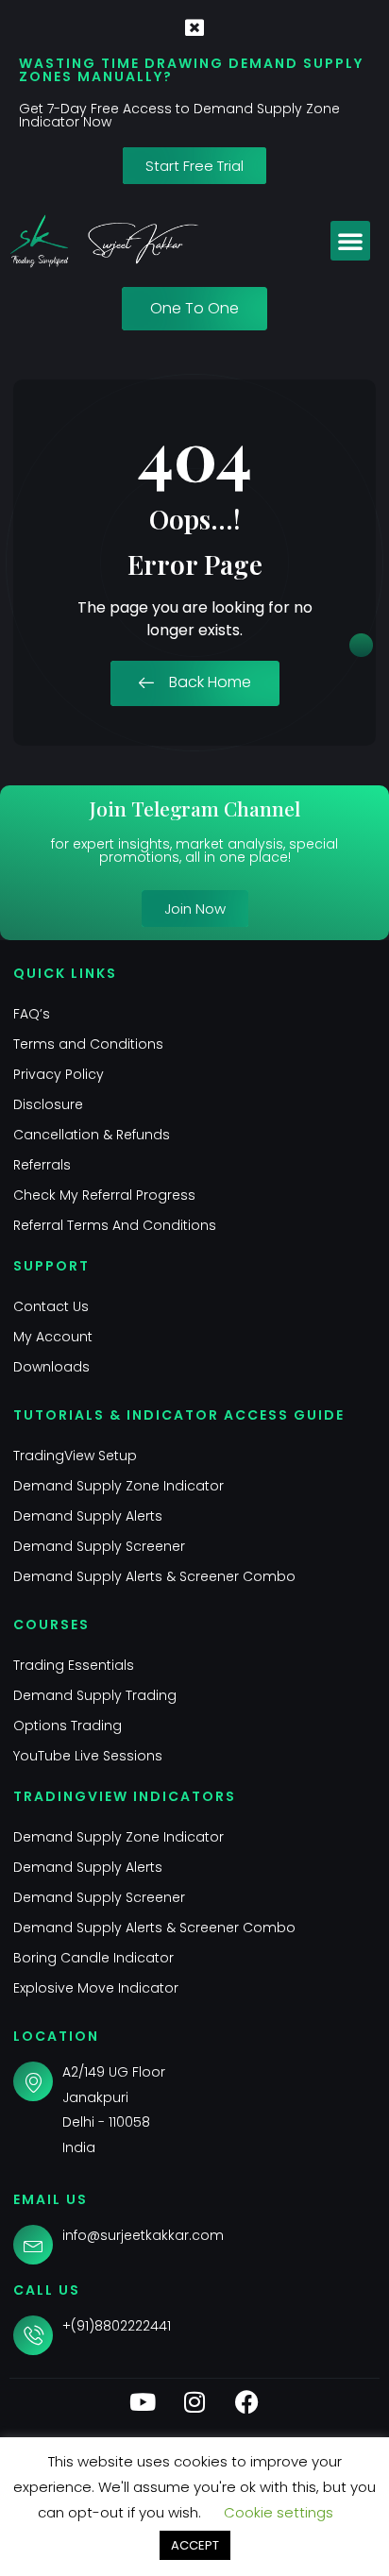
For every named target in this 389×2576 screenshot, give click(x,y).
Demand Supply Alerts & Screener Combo (154, 1576)
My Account (53, 1337)
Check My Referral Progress (104, 1195)
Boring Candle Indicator (93, 1958)
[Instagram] (194, 2402)
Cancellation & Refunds (92, 1135)
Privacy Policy (59, 1074)
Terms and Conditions (88, 1044)
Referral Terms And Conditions (115, 1225)
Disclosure (48, 1104)
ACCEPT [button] (195, 2545)
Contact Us (51, 1306)
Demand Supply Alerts (88, 1516)
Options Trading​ (68, 1726)
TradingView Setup (75, 1456)
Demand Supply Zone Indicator (118, 1486)
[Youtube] (143, 2402)
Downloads (51, 1367)
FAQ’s (32, 1014)
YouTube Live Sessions (88, 1756)
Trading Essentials (74, 1665)
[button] (350, 241)
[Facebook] (246, 2402)
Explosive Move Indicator (96, 1988)
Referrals (42, 1165)
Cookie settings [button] (279, 2512)
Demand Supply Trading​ (95, 1695)
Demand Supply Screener (99, 1546)
